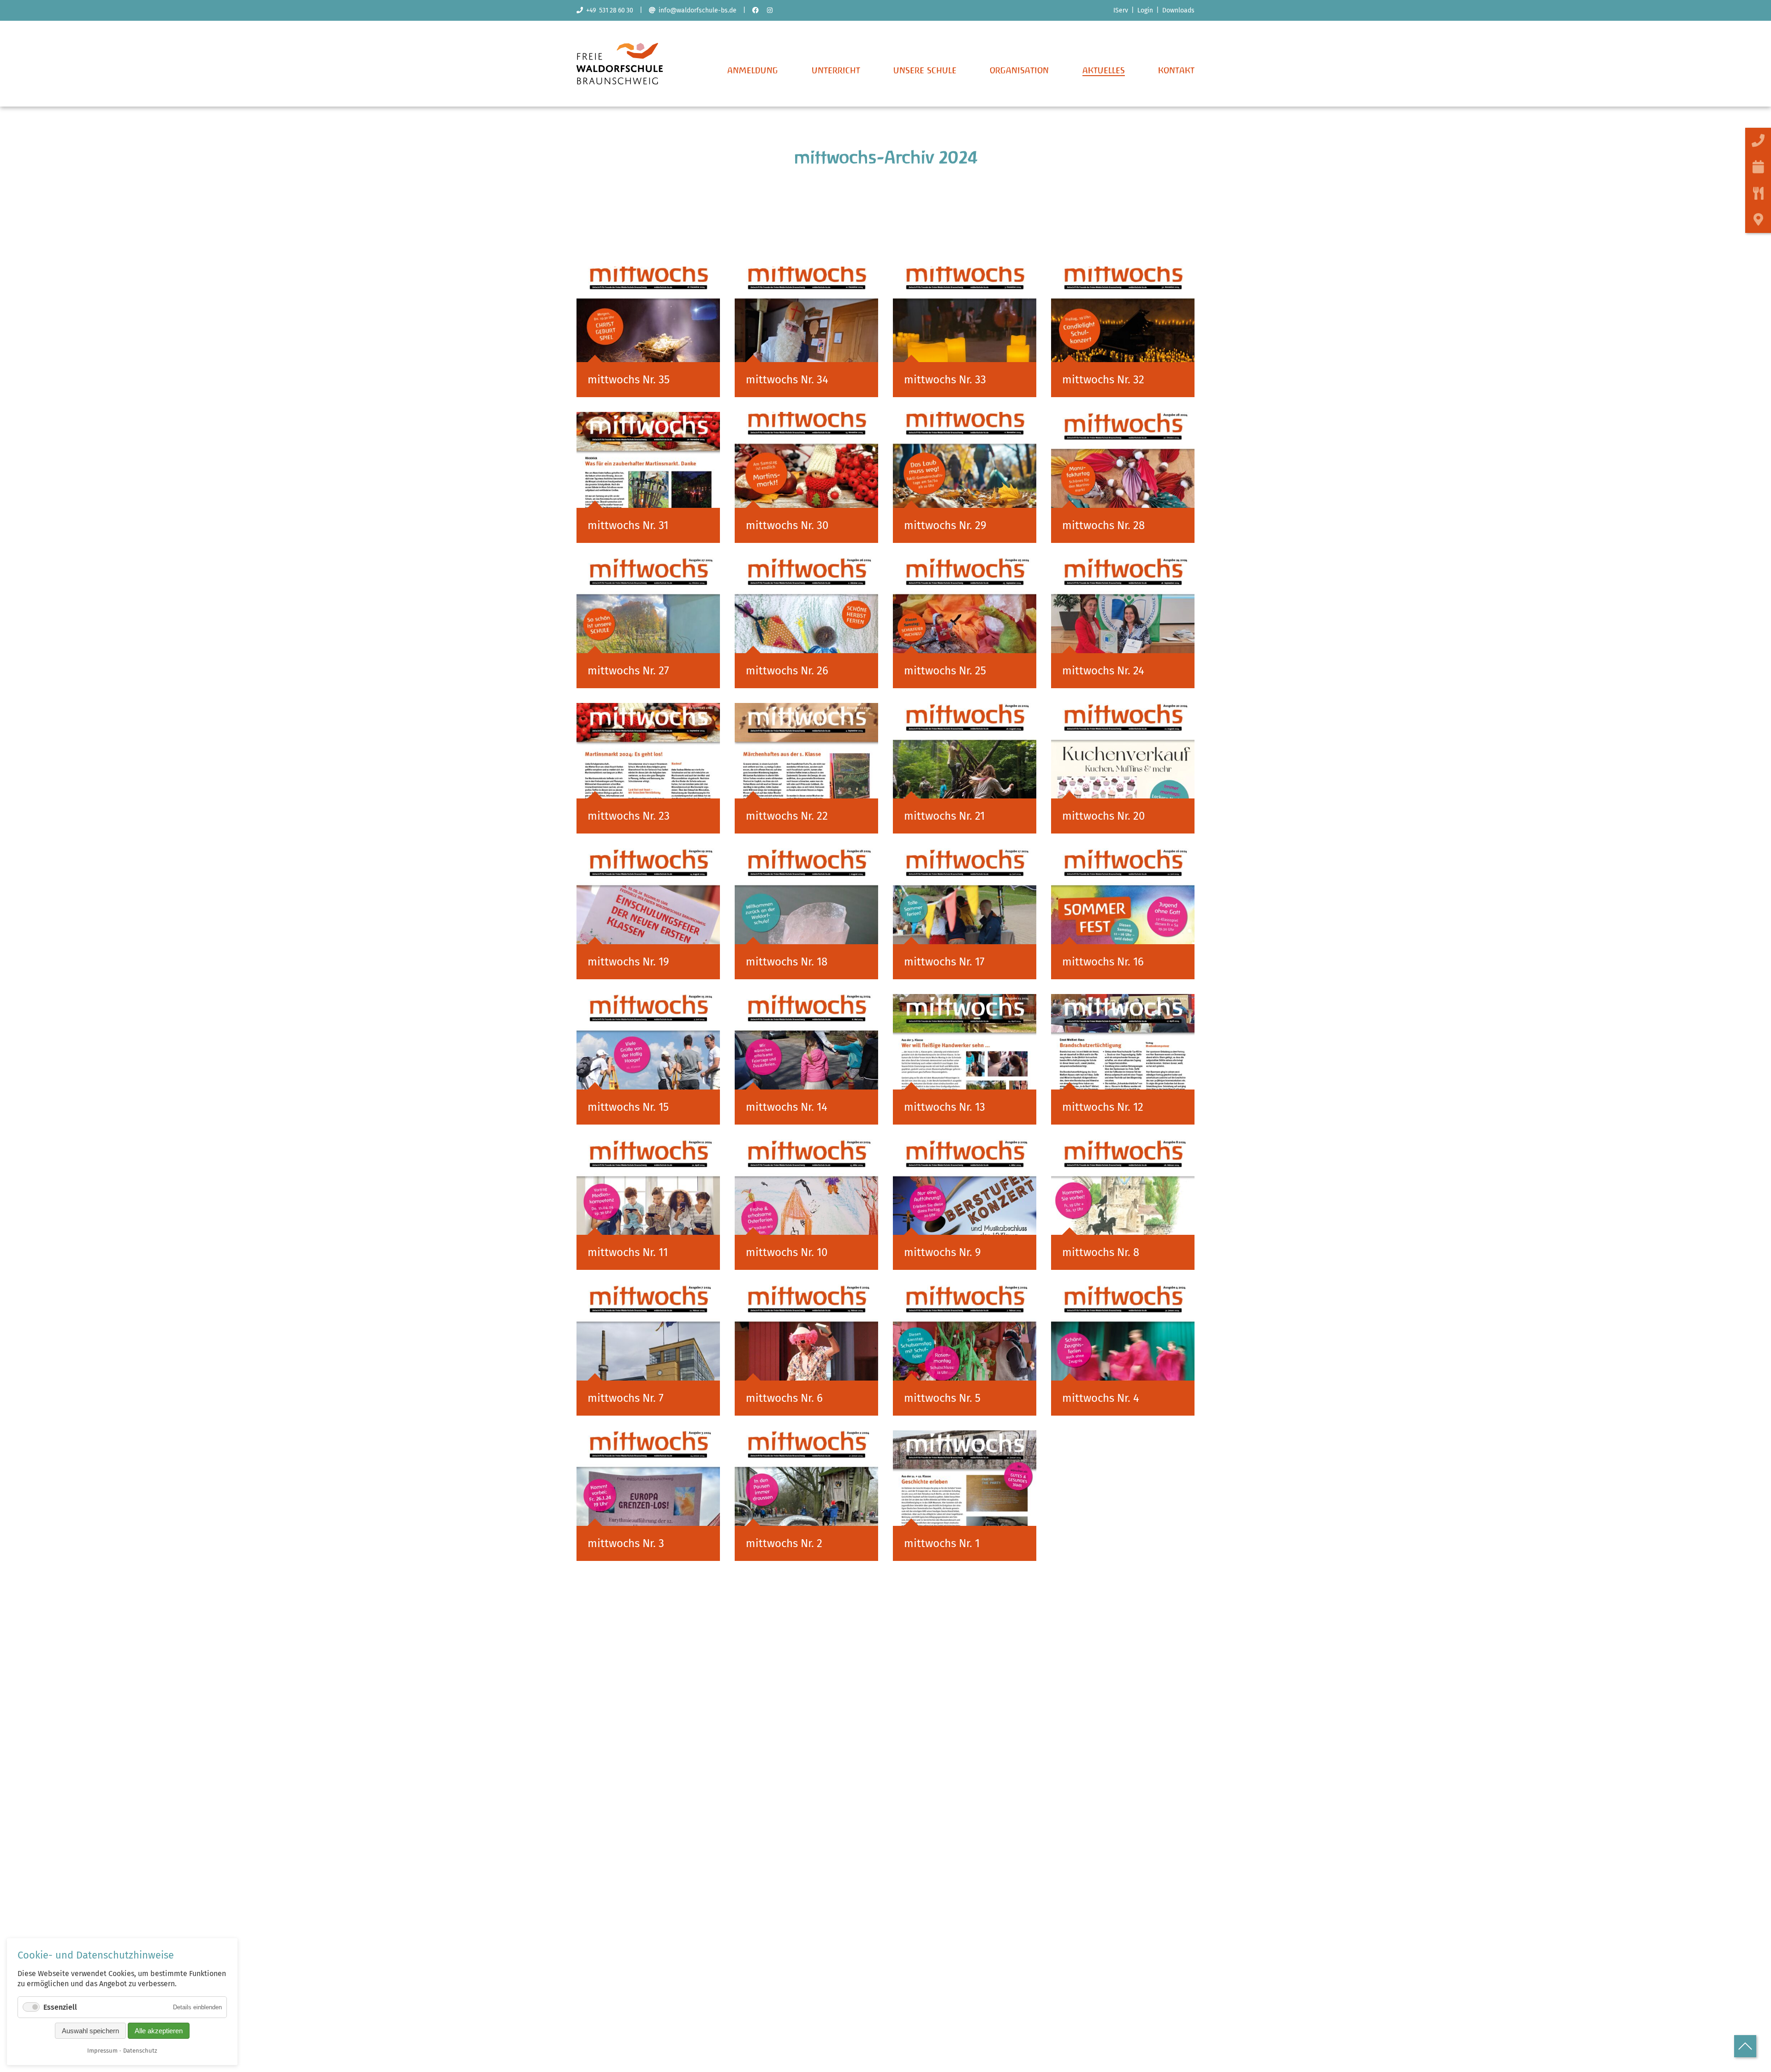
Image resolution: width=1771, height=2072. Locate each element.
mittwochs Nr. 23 (629, 816)
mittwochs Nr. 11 (628, 1252)
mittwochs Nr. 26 (787, 671)
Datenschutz (140, 2051)
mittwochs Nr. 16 (1103, 962)
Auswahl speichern (90, 2031)
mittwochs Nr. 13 (945, 1107)
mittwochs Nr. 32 (1103, 380)
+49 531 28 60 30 (608, 10)
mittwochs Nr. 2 (784, 1543)
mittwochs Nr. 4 (1101, 1398)
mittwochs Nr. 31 (628, 525)
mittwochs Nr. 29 (945, 525)
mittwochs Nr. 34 (787, 380)
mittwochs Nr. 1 (942, 1543)
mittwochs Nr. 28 (1103, 525)
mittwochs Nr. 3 (626, 1543)
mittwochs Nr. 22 (787, 816)
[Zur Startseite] (620, 82)
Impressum (102, 2051)
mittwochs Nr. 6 (784, 1398)
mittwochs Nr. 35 (629, 380)
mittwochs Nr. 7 (626, 1398)
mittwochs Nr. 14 (787, 1107)
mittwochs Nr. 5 (942, 1398)
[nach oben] (1745, 2046)
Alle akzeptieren (159, 2031)
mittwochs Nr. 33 (945, 380)
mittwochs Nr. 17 (944, 962)
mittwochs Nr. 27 (628, 671)
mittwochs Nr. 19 (628, 962)
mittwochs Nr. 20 (1103, 816)
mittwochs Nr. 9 (942, 1252)
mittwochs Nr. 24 (1103, 671)
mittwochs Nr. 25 (945, 671)
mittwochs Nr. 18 (787, 962)
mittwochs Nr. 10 (787, 1252)
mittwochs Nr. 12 (1103, 1107)
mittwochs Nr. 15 (628, 1107)
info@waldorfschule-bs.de (696, 10)
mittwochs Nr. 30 (787, 525)
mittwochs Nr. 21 (944, 816)
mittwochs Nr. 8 (1101, 1252)
